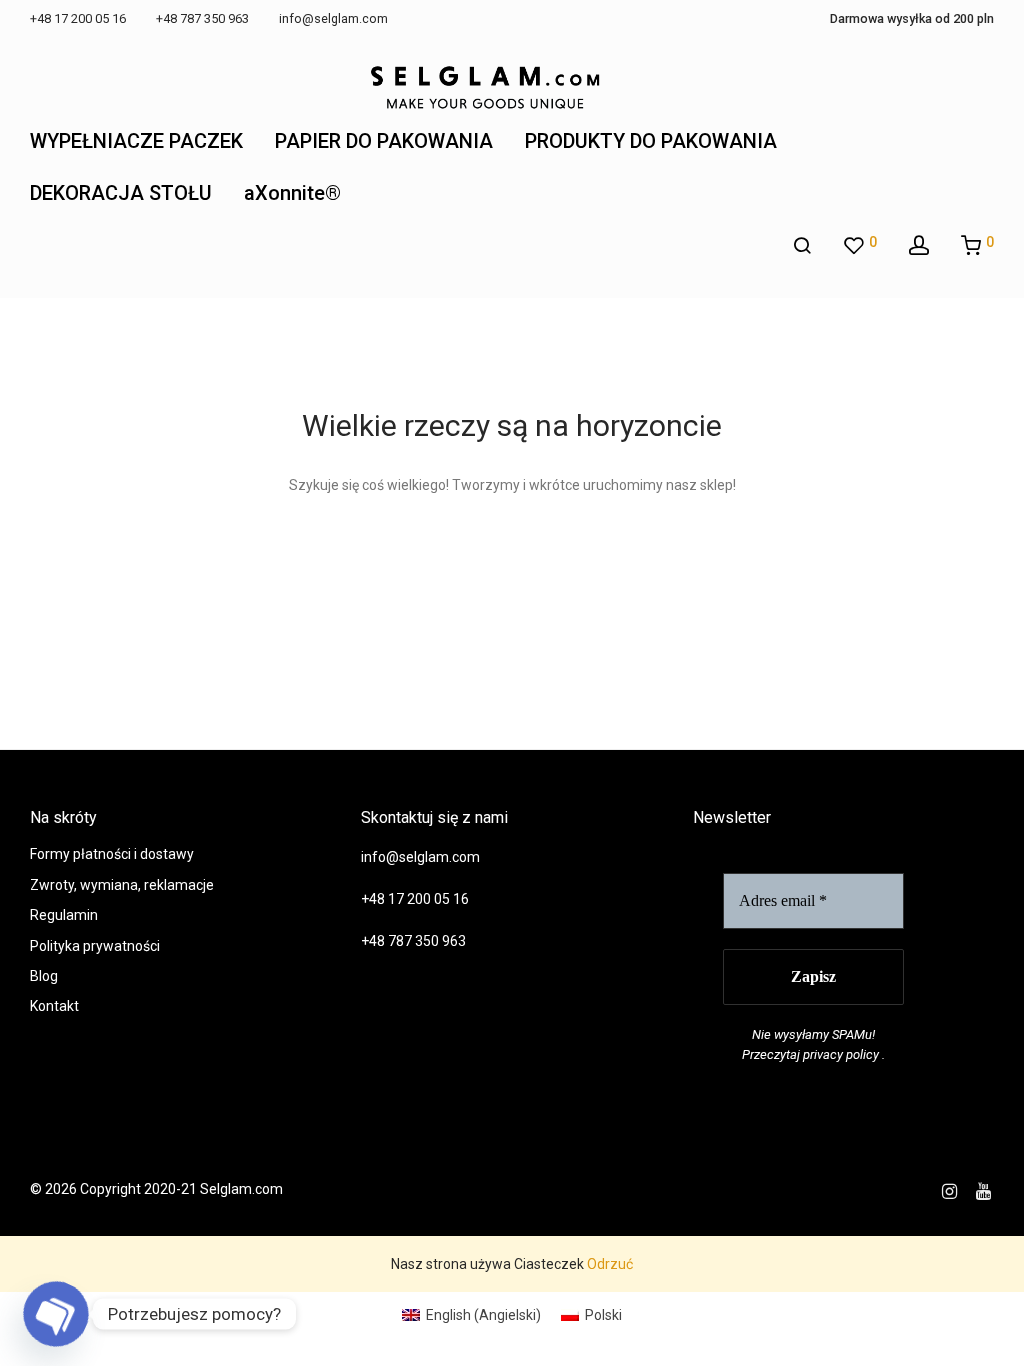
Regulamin (64, 915)
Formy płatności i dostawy (112, 854)
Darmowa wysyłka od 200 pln (912, 19)
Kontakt (54, 1006)
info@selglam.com (420, 857)
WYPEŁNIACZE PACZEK (136, 141)
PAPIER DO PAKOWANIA (384, 141)
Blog (44, 976)
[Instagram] (949, 1189)
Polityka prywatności (95, 946)
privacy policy (841, 1054)
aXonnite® (292, 193)
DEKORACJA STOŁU (121, 193)
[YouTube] (985, 1189)
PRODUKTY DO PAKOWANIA (651, 141)
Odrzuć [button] (610, 1264)
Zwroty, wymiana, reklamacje (122, 885)
